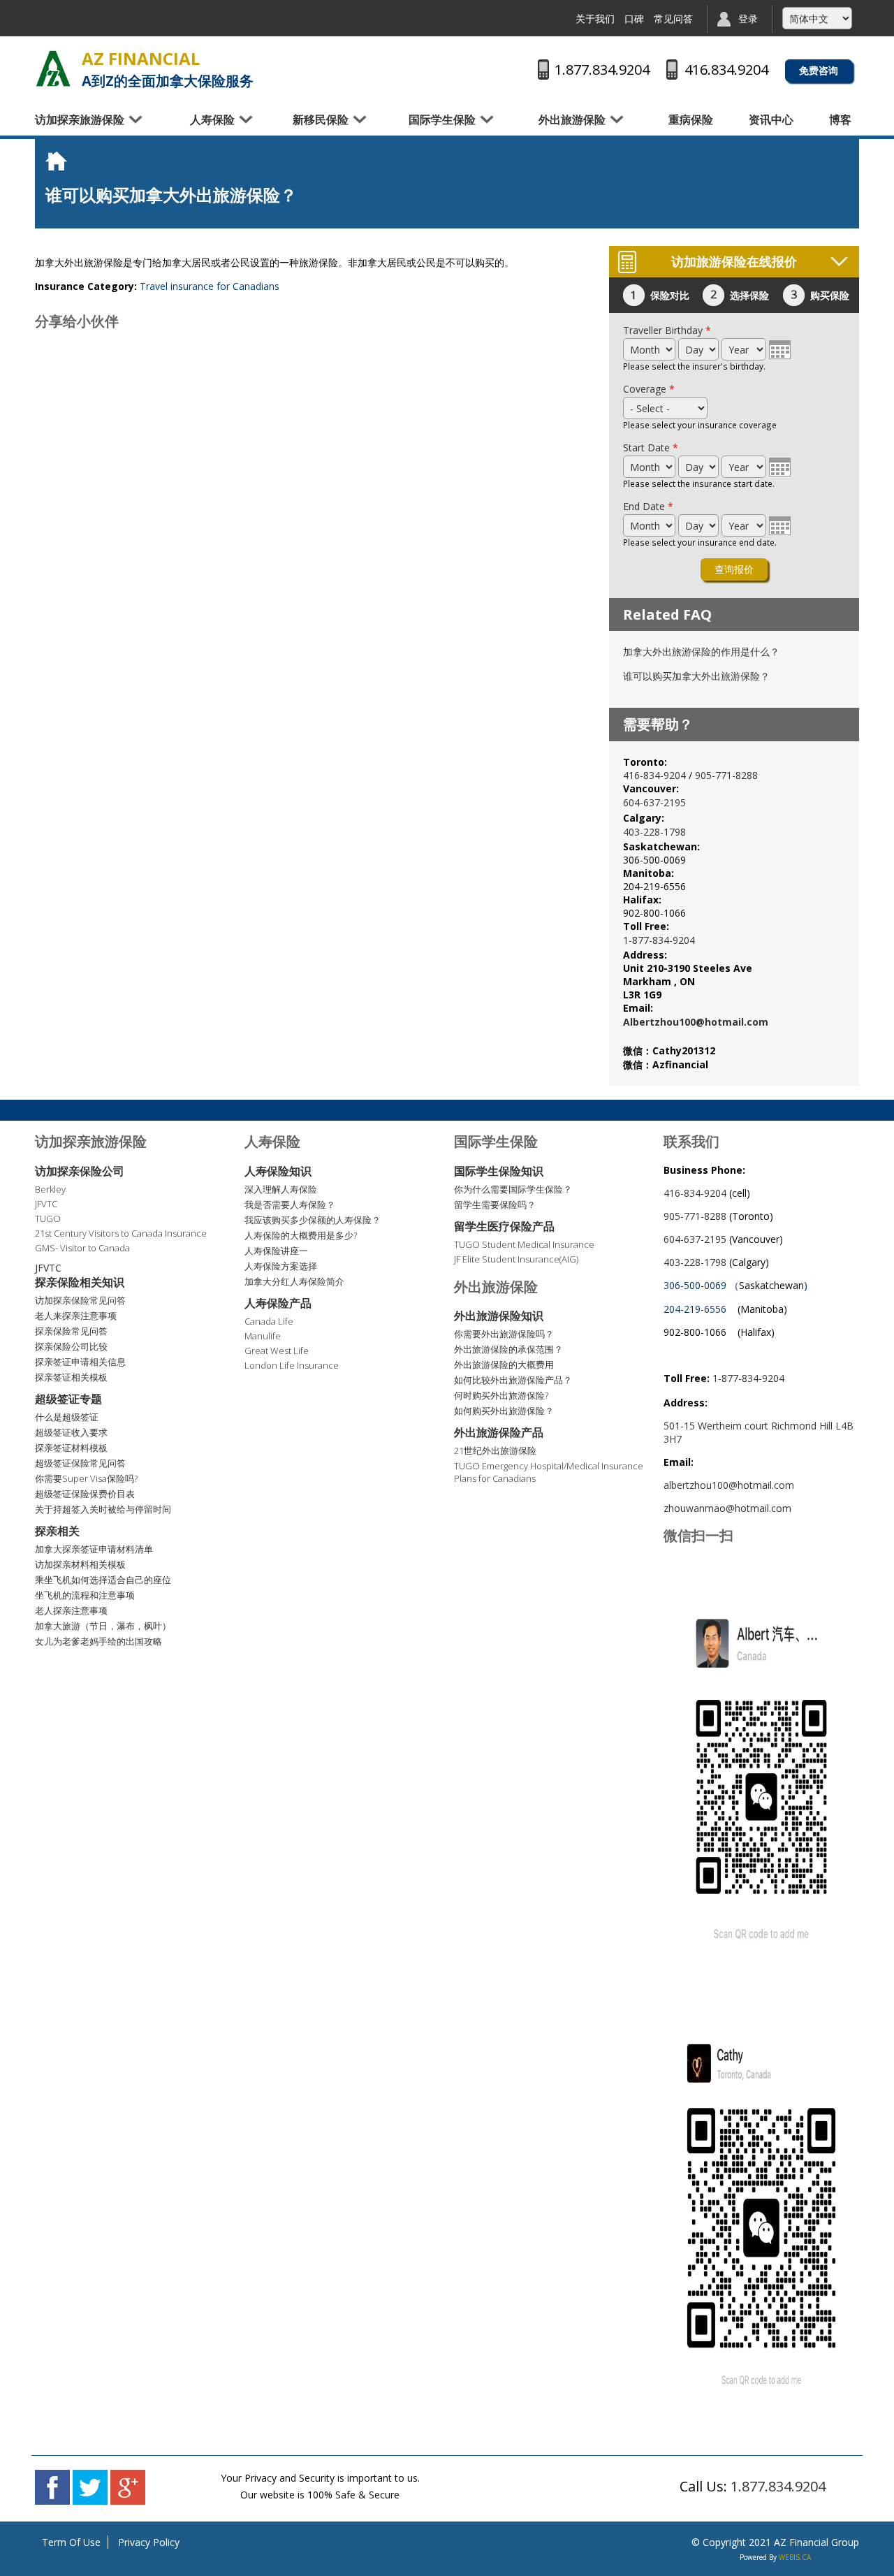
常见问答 (673, 19)
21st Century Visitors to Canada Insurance (121, 1233)
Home (59, 161)
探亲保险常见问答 (71, 1331)
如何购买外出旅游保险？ (504, 1411)
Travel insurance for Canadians (210, 286)
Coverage (649, 389)
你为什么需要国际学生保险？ (513, 1189)
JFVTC (46, 1204)
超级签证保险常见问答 (80, 1463)
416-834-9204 (695, 1193)
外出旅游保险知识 (499, 1316)
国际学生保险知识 (499, 1171)
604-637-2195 (654, 802)
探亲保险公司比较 (71, 1346)
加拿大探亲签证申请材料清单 (94, 1549)
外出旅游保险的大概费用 (504, 1365)
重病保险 (691, 119)
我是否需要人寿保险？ (290, 1205)
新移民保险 (321, 119)
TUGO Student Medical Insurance (524, 1244)
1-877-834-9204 (659, 940)
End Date (648, 506)
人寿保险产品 (278, 1303)
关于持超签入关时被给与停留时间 (103, 1509)
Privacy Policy (149, 2542)
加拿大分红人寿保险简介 (294, 1281)
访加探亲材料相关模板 (80, 1564)
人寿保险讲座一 (276, 1251)
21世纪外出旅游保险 (495, 1450)
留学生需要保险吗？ (495, 1205)
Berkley (50, 1189)
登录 (748, 19)
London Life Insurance (292, 1365)
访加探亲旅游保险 (80, 119)
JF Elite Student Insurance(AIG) (516, 1259)
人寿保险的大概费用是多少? (301, 1235)
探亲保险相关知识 (80, 1282)
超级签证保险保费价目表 (85, 1494)
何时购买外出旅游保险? (501, 1395)
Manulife (263, 1336)
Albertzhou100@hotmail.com (696, 1022)
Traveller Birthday (667, 330)
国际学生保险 (442, 119)
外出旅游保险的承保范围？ (508, 1349)
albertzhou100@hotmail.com (729, 1485)
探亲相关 (57, 1531)
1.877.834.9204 (778, 2486)
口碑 (634, 19)
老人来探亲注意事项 (76, 1316)
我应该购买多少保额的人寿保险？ (313, 1220)
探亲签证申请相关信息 (80, 1362)
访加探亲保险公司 (80, 1171)
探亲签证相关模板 (71, 1377)
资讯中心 (771, 119)
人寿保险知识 (278, 1171)
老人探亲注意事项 (71, 1610)
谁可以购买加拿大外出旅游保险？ (696, 676)
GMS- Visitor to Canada (82, 1248)
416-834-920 (652, 775)
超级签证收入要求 (71, 1432)
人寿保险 (212, 119)
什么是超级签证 (67, 1417)
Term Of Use (71, 2542)
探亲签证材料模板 (71, 1448)
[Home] (53, 70)
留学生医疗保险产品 (504, 1226)
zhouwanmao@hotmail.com (727, 1508)
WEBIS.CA (795, 2557)
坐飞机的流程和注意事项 (85, 1595)
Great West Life (277, 1351)
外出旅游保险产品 (499, 1432)
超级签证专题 (68, 1399)
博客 (840, 119)
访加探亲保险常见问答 (80, 1300)
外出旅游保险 (572, 119)
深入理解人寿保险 (281, 1189)
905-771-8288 (726, 775)
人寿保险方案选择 (281, 1266)
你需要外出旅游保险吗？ (504, 1334)
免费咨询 (819, 70)
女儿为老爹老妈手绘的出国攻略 (98, 1641)
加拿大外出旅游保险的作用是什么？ (701, 652)
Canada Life (269, 1321)
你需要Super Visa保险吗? (86, 1478)
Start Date (651, 447)
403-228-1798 (654, 832)
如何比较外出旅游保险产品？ (513, 1380)
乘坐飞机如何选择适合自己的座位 (103, 1580)
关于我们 (595, 19)
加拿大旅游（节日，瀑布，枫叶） (103, 1626)
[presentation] (780, 349)
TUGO (48, 1218)
